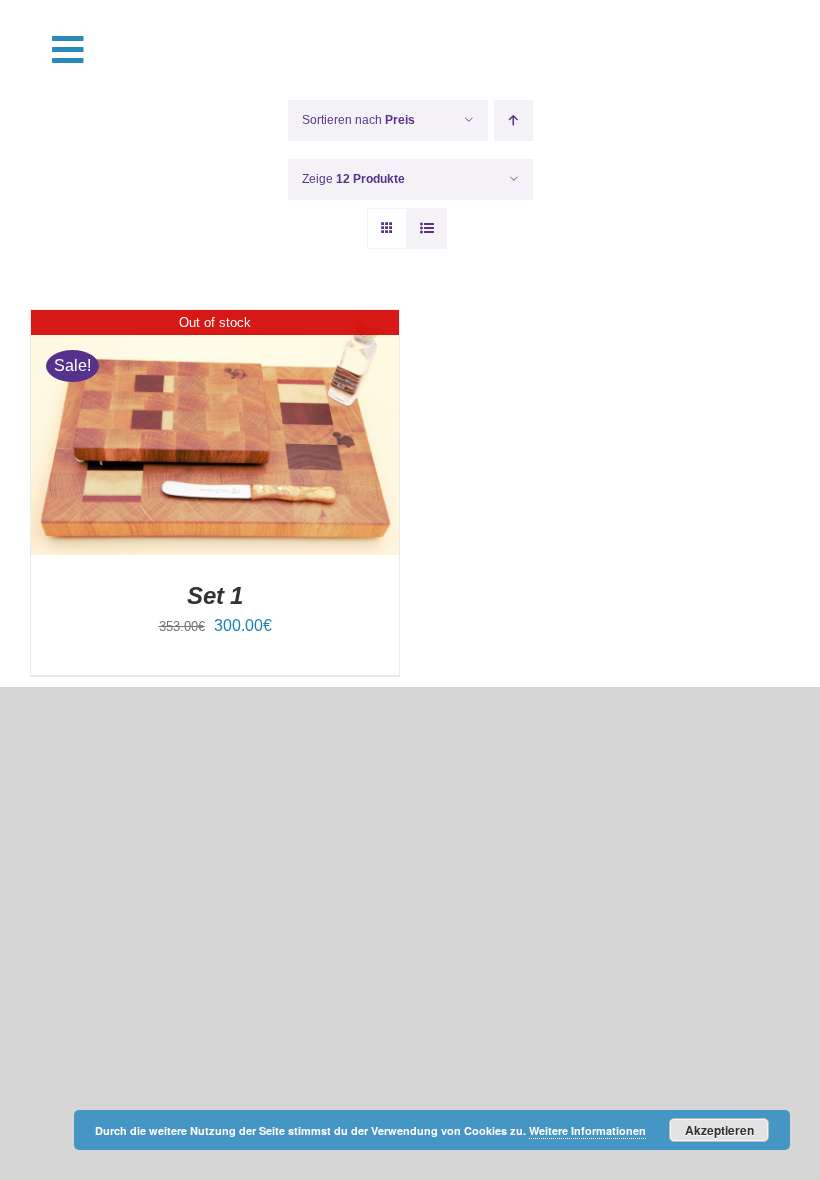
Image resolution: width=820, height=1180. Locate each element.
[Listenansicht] (426, 228)
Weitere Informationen (587, 1130)
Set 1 (215, 595)
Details (215, 435)
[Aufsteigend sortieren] (513, 120)
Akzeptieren (719, 1130)
